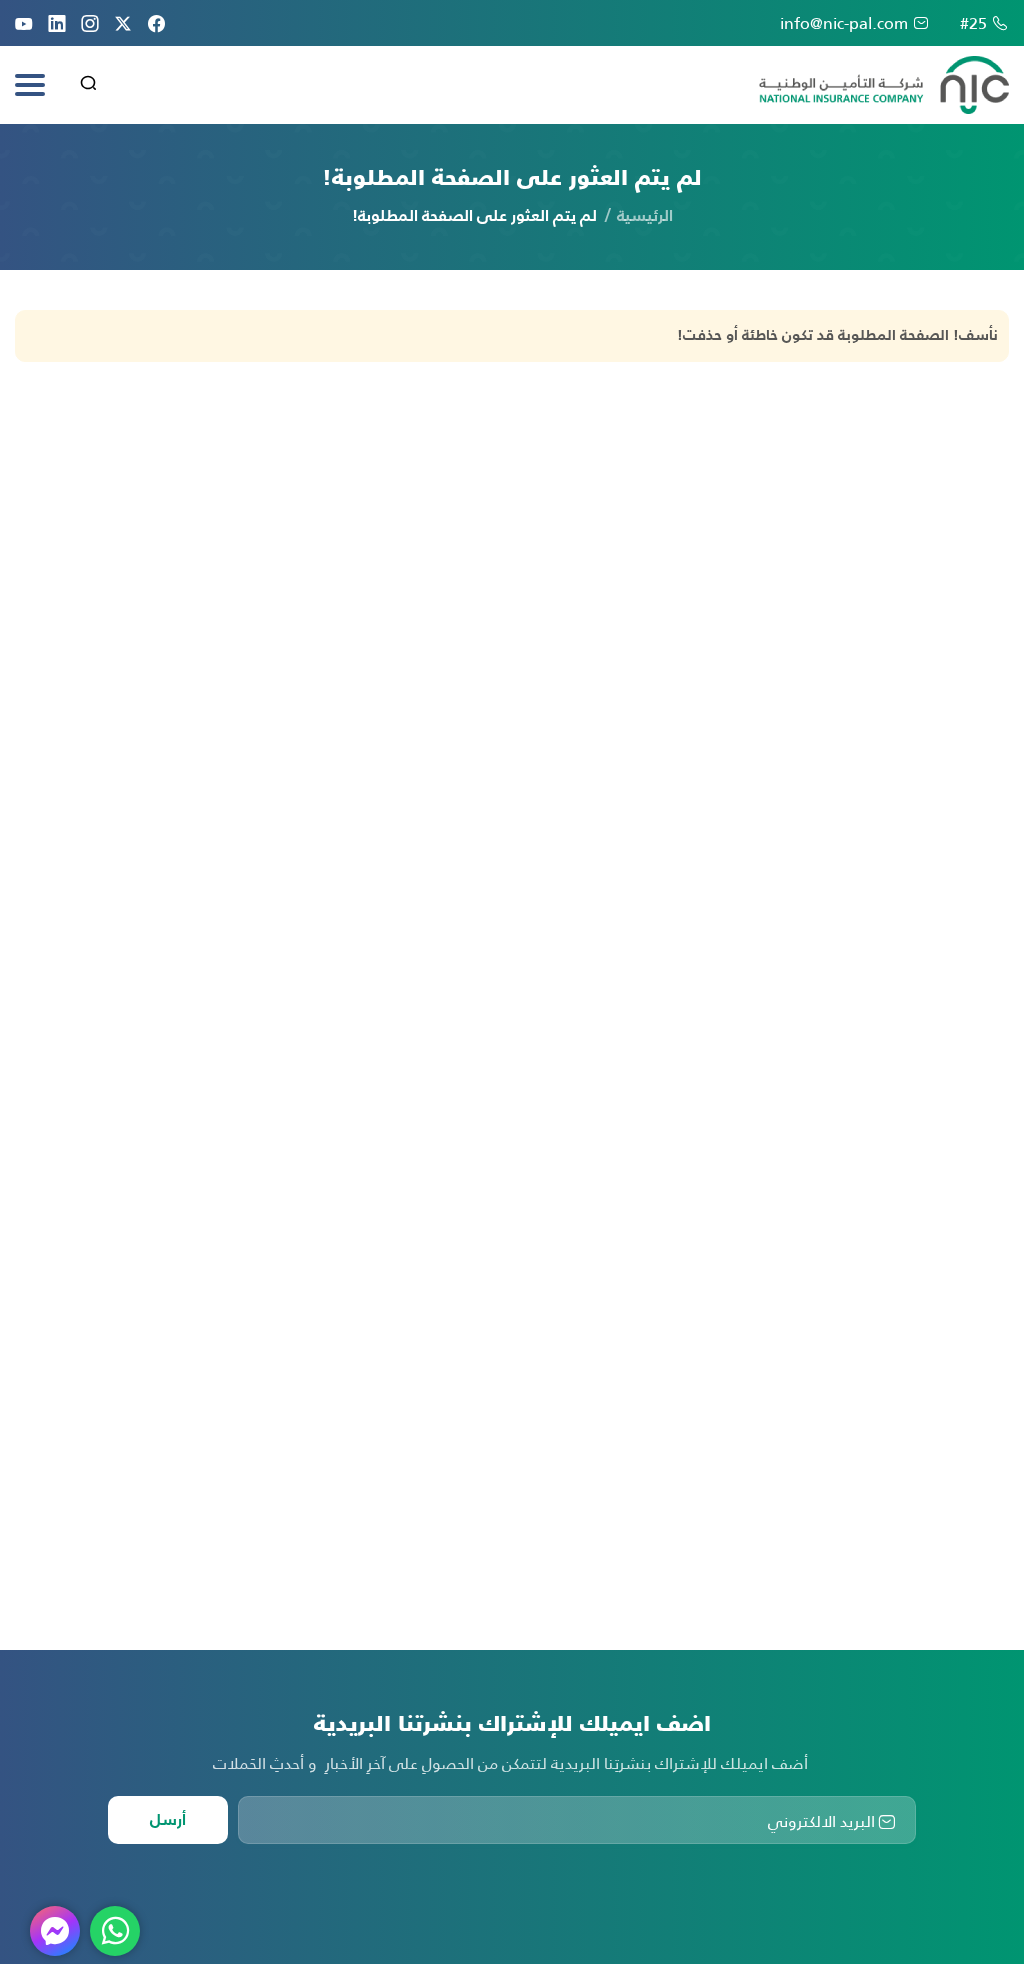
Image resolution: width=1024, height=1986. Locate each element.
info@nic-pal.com (844, 23)
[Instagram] (90, 23)
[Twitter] (123, 23)
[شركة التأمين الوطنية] (884, 85)
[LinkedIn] (57, 23)
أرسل (168, 1821)
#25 (973, 23)
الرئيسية (645, 217)
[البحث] (88, 86)
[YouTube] (24, 23)
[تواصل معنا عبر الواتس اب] (115, 1931)
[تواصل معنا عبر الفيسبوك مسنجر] (55, 1931)
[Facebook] (156, 23)
